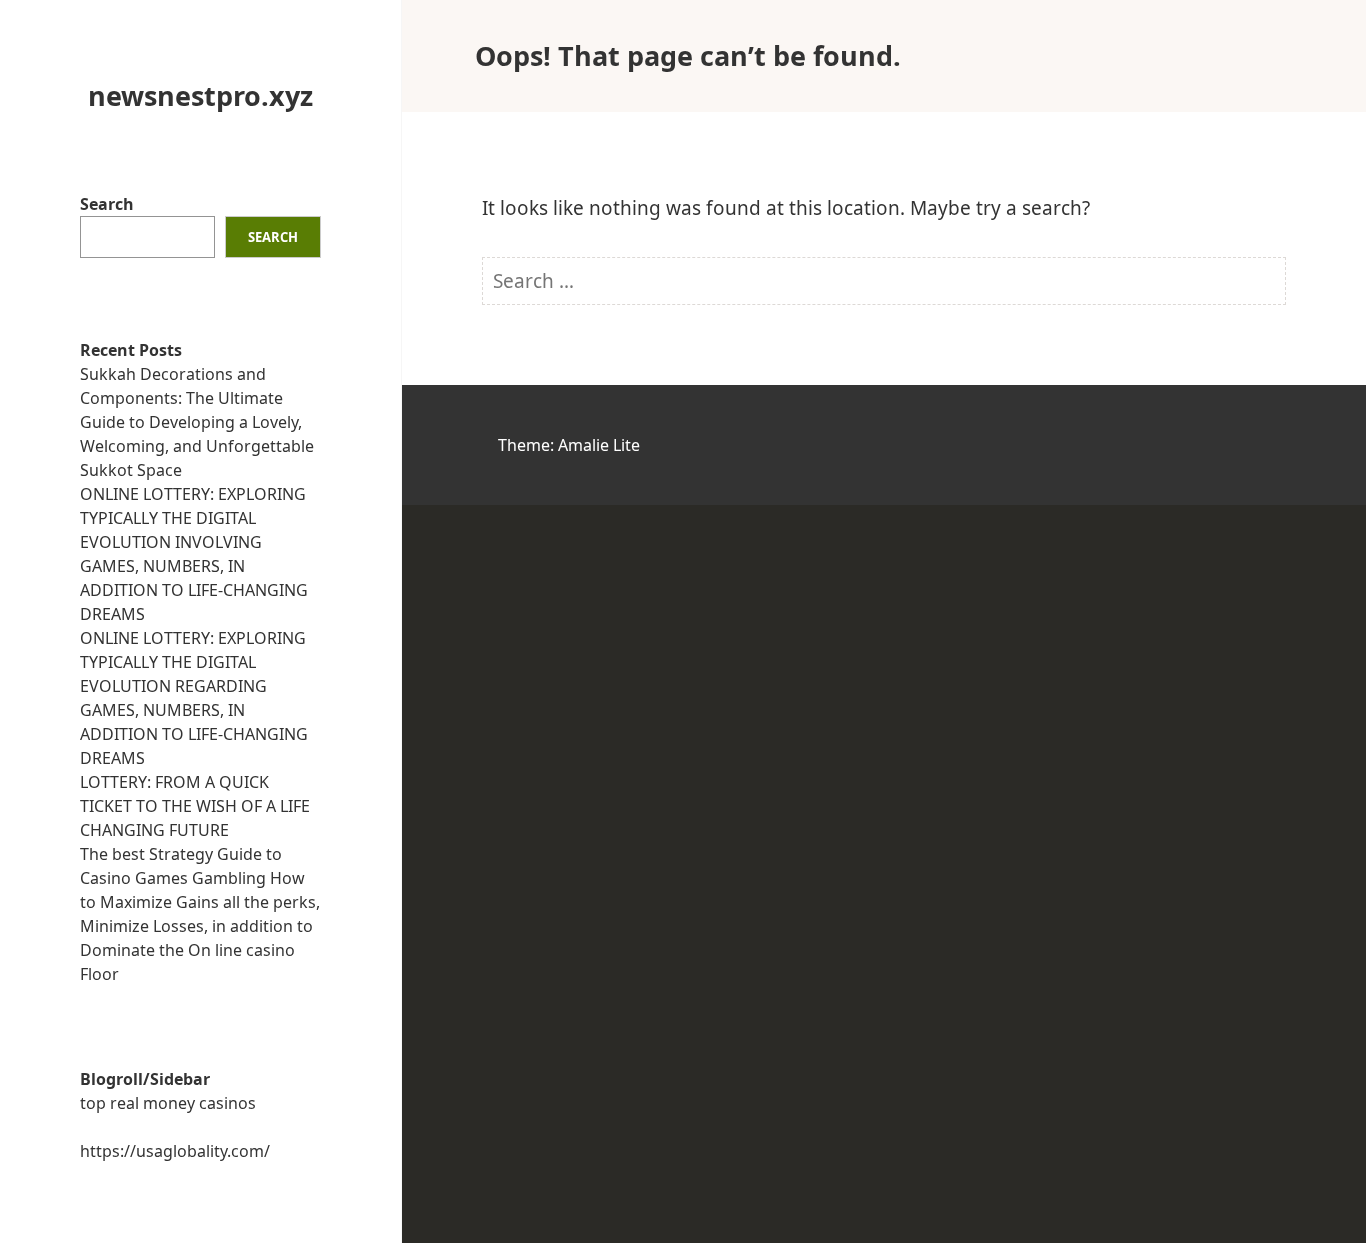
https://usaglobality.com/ (175, 1151)
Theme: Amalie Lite (569, 445)
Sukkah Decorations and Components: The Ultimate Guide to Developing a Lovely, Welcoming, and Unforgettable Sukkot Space (197, 422)
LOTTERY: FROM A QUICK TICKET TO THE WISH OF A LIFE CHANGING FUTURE (195, 806)
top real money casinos (168, 1103)
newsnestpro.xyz (200, 95)
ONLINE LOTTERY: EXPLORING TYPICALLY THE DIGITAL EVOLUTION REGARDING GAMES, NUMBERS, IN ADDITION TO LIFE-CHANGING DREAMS (194, 698)
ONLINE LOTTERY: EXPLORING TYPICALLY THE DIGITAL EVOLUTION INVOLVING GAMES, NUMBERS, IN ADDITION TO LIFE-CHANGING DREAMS (194, 554)
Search (107, 204)
